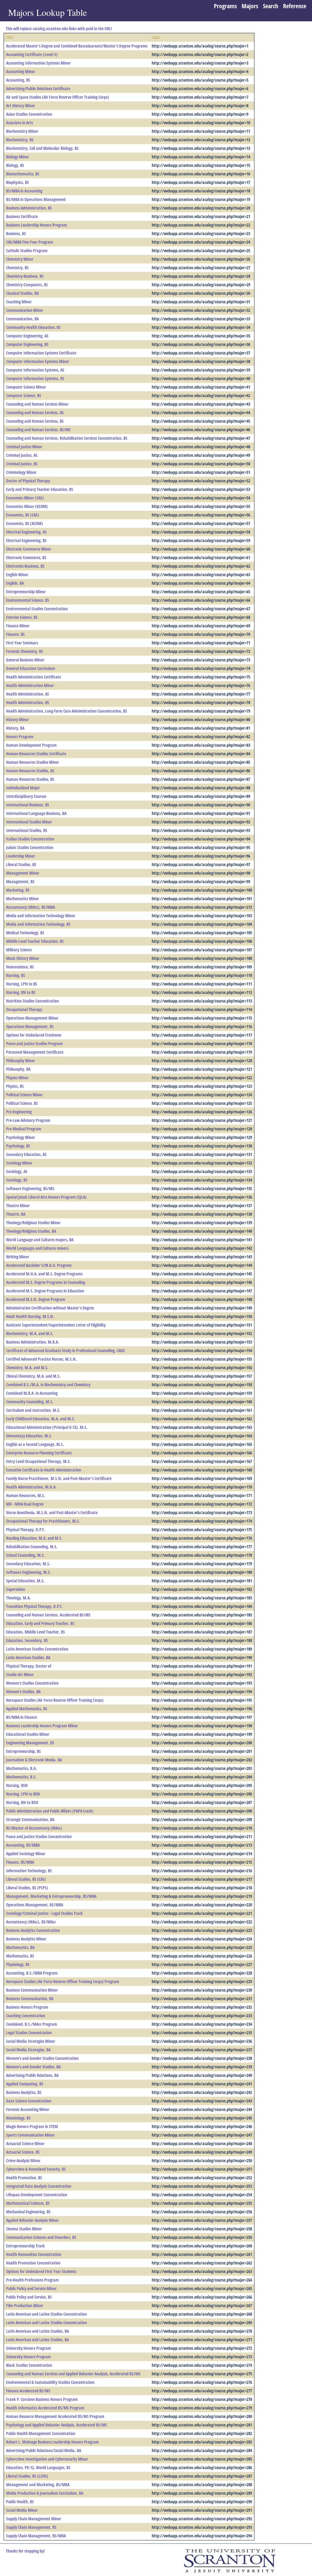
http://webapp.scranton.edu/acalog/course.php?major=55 (201, 506)
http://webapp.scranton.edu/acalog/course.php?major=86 (201, 771)
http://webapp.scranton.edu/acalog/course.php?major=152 (202, 1333)
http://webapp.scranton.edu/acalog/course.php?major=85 (201, 762)
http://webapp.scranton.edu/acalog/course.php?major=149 (202, 1308)
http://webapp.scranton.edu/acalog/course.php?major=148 (202, 1299)
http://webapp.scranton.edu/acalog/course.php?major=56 (201, 515)
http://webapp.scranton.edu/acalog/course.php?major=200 (202, 1743)
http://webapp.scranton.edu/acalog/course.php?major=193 (202, 1683)
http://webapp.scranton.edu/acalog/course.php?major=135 (202, 1188)
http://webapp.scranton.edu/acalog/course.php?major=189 (202, 1649)
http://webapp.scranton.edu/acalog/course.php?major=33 (201, 319)
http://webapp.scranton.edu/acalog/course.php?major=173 (202, 1512)
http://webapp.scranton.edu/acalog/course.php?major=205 (202, 1785)
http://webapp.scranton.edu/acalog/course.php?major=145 (202, 1274)
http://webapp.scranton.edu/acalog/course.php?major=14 (201, 157)
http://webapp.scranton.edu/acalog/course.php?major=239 (202, 2067)
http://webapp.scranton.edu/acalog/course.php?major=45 (201, 421)
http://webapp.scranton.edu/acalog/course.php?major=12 (201, 140)
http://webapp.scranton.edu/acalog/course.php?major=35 (201, 336)
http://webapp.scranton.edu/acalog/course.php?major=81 (201, 728)
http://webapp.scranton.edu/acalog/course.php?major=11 (201, 131)
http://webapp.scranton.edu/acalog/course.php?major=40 (201, 378)
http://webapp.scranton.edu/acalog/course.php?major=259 (202, 2237)
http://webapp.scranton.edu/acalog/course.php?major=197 (202, 1717)
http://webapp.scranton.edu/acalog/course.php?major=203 (202, 1768)
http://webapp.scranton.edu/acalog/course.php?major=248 (202, 2143)
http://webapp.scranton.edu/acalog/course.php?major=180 (202, 1572)
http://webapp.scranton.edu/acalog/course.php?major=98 (201, 873)
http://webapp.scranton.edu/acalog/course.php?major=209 (202, 1819)
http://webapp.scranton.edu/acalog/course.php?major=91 (201, 813)
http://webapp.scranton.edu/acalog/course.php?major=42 (201, 395)
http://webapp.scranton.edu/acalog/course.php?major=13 (201, 148)
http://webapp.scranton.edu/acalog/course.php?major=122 (202, 1078)
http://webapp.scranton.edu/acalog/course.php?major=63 (201, 574)
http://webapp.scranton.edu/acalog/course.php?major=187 (202, 1632)
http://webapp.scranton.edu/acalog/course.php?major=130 (202, 1146)
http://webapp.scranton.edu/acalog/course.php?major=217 (202, 1879)
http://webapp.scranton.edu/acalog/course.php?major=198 (202, 1726)
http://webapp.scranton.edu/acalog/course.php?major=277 (202, 2391)
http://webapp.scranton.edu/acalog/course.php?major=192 (202, 1674)
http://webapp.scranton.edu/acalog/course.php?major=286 (202, 2467)
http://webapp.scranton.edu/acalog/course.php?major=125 (202, 1103)
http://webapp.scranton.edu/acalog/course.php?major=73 (201, 660)
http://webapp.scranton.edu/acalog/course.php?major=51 (201, 472)
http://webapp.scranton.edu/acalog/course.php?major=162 (202, 1419)
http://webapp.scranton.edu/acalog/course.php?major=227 (202, 1964)
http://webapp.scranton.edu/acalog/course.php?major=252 (202, 2178)
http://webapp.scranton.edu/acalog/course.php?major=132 (202, 1163)
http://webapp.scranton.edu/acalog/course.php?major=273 (202, 2357)
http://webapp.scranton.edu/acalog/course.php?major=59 (201, 540)
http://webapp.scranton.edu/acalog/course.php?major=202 (202, 1760)
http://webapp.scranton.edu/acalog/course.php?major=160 (202, 1402)
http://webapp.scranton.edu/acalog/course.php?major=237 (202, 2050)
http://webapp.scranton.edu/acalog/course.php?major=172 (202, 1504)
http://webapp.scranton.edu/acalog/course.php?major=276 (202, 2382)
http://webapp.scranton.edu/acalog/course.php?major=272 (202, 2348)
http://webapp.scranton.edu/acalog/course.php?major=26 (201, 259)
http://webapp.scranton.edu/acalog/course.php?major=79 (201, 711)
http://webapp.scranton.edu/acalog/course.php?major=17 (201, 182)
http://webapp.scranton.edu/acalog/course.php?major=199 (202, 1734)
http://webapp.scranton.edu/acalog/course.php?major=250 (202, 2160)
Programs (225, 6)
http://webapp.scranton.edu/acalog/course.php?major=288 (202, 2484)
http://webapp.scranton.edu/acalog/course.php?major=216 (202, 1871)
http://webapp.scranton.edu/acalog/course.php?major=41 (201, 387)
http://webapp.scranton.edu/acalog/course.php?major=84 (201, 754)
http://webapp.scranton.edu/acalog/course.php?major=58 (201, 532)
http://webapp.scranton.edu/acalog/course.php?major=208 (202, 1811)
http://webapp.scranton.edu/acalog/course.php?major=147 (202, 1291)
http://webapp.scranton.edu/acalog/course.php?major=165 (202, 1444)
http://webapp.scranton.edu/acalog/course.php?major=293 (202, 2527)
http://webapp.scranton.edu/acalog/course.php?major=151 (202, 1325)
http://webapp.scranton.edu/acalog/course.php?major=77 (201, 694)
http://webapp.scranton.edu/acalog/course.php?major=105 (202, 933)
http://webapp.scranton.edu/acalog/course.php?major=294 (202, 2536)
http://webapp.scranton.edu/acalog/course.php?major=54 (201, 498)
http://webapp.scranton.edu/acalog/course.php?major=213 (202, 1845)
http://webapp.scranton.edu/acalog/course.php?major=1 (200, 46)
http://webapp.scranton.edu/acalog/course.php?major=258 (202, 2229)
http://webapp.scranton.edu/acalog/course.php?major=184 (202, 1606)
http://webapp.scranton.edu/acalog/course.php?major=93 (201, 830)
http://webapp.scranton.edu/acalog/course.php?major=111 (202, 984)
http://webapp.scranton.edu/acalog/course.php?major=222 (202, 1922)
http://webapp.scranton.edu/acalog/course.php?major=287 (202, 2476)
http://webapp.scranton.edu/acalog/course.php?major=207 (202, 1802)
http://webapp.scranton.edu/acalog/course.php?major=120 (202, 1061)
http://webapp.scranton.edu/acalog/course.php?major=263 (202, 2271)
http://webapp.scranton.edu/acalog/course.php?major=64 (201, 583)
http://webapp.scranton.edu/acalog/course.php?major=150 (202, 1316)
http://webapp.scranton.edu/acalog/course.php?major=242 (202, 2092)
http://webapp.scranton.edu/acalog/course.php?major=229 (202, 1981)
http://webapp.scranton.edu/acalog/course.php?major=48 (201, 447)
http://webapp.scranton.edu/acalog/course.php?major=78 (201, 702)
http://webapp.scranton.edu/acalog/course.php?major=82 (201, 737)
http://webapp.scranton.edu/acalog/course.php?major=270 (202, 2331)
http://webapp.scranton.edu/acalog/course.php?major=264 (202, 2280)
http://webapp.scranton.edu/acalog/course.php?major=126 (202, 1112)
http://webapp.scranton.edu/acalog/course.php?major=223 (202, 1930)
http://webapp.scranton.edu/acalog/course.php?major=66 (201, 600)
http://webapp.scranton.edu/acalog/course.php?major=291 (202, 2510)
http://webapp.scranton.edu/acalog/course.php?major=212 (202, 907)
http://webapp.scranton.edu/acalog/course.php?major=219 (202, 1896)
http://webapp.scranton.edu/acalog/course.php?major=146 (202, 1282)
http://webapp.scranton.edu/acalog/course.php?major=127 (202, 1120)
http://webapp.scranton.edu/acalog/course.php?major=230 (202, 1990)
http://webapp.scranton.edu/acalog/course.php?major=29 (201, 285)
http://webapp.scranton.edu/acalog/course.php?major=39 (201, 370)
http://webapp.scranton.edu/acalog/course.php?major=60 (201, 549)
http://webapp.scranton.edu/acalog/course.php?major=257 (202, 2220)
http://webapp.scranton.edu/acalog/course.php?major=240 (202, 2075)
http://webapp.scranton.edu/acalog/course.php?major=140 (202, 1231)
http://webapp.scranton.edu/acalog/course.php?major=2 (200, 54)
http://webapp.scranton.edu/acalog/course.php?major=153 (202, 1342)
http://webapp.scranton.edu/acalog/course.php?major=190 (202, 1657)
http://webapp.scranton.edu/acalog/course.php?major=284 (202, 2450)
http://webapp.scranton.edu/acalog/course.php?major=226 (202, 1956)
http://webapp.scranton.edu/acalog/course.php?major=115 (202, 1018)
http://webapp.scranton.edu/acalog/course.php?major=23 (201, 233)
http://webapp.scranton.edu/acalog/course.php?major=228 (202, 1973)
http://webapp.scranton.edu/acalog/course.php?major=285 (202, 2459)
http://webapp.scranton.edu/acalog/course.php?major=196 (202, 1709)
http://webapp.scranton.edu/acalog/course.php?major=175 (202, 1529)
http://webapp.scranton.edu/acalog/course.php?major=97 (201, 864)
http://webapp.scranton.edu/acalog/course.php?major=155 (202, 1359)
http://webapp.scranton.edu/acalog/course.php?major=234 (202, 2024)
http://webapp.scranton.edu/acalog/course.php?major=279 (202, 2408)
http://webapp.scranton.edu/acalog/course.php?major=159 (202, 1393)
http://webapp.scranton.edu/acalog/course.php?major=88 (201, 788)
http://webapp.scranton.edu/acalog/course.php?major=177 (202, 1547)
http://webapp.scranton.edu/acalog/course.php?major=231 (202, 1998)
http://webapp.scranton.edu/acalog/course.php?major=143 (202, 1257)
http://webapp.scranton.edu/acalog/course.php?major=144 (202, 1265)
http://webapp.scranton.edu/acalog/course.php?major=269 (202, 2322)
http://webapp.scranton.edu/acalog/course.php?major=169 (202, 1478)
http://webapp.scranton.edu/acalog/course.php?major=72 (201, 651)
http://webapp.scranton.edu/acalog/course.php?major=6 (200, 88)
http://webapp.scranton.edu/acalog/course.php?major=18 (201, 191)
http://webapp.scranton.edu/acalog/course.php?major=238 (202, 2058)
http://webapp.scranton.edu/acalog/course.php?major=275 (202, 2374)
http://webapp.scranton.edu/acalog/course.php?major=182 (202, 1589)
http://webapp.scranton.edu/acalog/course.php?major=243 (202, 2101)
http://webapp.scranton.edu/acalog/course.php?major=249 (202, 2152)
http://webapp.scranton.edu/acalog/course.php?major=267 (202, 2305)
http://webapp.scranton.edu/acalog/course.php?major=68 (201, 617)
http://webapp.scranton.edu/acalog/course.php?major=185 (202, 1615)
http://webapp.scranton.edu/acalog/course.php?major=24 (201, 242)
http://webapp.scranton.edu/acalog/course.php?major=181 (202, 1581)
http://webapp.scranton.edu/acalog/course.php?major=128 (202, 1129)
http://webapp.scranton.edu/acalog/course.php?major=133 (202, 1171)
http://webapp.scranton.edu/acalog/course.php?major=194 (202, 1691)
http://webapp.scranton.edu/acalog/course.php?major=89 (201, 796)
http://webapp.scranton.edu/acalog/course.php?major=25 (201, 250)
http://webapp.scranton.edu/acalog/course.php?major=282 (202, 2433)
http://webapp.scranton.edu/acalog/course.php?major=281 (202, 2425)
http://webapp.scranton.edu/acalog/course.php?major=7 (200, 97)
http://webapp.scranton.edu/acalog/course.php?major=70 (201, 634)
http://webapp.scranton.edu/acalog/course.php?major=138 (202, 1214)
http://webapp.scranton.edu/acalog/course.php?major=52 (201, 481)
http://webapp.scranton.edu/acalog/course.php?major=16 (201, 174)
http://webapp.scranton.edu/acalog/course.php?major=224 (202, 1939)
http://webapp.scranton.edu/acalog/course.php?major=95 (201, 847)
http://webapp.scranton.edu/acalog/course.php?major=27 (201, 268)
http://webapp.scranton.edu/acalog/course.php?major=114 (202, 1009)
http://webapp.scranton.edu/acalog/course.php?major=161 (202, 1410)
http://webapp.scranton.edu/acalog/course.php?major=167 (202, 1461)
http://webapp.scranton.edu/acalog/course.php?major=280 (202, 2416)
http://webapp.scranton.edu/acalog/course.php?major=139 (202, 1223)
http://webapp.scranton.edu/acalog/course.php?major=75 (201, 677)
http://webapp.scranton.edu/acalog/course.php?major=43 (201, 404)
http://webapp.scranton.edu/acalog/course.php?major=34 (201, 327)
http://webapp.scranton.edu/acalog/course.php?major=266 (202, 2297)
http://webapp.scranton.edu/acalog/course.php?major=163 (202, 1427)
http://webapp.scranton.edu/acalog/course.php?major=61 (201, 557)
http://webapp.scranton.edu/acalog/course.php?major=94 (201, 839)
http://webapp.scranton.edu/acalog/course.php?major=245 (202, 2118)
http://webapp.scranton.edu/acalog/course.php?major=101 (202, 899)
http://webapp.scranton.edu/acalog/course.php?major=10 (201, 123)
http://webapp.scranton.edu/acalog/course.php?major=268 (202, 2314)
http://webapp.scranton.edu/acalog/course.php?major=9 (200, 114)
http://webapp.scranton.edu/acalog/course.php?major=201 (202, 1751)
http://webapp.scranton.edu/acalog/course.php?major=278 (202, 2399)
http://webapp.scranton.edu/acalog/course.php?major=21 (201, 216)
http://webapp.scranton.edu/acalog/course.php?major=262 (202, 2263)
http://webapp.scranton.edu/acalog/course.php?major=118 (202, 1043)
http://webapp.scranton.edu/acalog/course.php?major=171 (202, 1495)
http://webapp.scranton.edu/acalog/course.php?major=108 (202, 958)
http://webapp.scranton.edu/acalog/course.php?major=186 (202, 1623)
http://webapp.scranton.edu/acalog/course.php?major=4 (200, 71)
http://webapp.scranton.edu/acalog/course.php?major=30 (201, 293)
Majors (250, 6)
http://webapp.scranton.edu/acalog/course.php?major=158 (202, 1385)
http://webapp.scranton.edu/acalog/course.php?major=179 (202, 1564)
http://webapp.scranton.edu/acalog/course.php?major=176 (202, 1538)
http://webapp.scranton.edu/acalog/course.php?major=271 (202, 2340)
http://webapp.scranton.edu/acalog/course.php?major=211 (202, 1836)
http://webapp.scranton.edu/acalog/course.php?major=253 (202, 2186)
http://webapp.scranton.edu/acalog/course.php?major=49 (201, 455)
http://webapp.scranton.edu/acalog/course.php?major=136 (202, 1197)
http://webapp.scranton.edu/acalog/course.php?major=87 (201, 779)
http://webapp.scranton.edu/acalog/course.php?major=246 (202, 2126)
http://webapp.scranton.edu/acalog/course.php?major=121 (202, 1069)
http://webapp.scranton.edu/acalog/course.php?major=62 (201, 566)
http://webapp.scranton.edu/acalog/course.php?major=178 (202, 1555)
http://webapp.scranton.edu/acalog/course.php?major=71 (201, 643)
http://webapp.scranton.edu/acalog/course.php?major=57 (201, 523)
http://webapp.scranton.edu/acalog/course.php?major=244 (202, 2109)
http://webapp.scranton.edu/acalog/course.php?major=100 (202, 890)
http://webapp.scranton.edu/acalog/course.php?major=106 (202, 941)
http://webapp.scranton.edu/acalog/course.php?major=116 (202, 1026)
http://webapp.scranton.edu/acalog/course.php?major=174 (202, 1521)
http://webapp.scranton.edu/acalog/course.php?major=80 (201, 719)
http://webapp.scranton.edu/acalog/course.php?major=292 (202, 2519)
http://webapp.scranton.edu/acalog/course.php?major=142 (202, 1248)
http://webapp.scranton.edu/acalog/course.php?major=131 (202, 1154)
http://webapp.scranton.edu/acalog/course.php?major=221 (202, 1913)
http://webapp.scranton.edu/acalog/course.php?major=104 (202, 924)
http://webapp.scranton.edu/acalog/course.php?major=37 (201, 353)
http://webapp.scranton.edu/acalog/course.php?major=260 (202, 2246)
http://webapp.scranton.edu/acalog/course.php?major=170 (202, 1487)
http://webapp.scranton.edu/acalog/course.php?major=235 (202, 2033)
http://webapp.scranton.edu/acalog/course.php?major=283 (202, 2442)
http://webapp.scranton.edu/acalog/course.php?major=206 (202, 1794)
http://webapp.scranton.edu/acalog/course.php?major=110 (202, 975)
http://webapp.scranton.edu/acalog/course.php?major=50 (201, 464)
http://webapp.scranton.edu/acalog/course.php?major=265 (202, 2288)
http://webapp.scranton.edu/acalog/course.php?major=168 (202, 1470)
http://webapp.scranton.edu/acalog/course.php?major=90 (201, 805)
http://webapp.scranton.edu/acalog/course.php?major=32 (201, 310)
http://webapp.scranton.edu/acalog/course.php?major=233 (202, 2016)
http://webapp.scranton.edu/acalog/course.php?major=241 (202, 2084)
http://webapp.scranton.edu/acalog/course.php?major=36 (201, 344)
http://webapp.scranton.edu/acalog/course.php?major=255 (202, 2203)
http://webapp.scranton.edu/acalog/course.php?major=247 (202, 2135)
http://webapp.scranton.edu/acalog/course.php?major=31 (201, 302)
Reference (295, 6)
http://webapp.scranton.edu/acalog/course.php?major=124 (202, 1095)
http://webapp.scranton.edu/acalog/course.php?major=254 (202, 2195)
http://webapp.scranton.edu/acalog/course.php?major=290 (202, 2502)
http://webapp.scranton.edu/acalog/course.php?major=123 (202, 1086)
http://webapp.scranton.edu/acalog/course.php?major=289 (202, 2493)
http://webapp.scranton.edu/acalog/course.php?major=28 (201, 276)
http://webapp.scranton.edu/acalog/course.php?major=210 (202, 1828)
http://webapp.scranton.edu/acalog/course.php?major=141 (202, 1240)
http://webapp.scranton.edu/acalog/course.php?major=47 (201, 438)
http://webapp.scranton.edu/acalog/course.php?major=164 (202, 1436)
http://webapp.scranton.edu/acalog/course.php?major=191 (202, 1666)
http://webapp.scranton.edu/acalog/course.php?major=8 (200, 106)
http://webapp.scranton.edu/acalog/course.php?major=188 (202, 1640)
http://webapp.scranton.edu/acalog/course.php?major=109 (202, 967)
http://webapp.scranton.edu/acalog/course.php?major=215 (202, 1862)
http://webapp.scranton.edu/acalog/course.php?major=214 (202, 1854)
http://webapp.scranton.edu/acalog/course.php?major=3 (200, 63)
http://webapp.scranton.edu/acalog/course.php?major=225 (202, 1947)
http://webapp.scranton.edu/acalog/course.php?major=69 (201, 626)
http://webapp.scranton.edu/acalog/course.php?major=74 (201, 668)
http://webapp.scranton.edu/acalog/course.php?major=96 (201, 856)
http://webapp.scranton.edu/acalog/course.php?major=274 (202, 2365)
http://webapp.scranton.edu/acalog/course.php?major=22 (201, 225)
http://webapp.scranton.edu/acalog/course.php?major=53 (201, 489)
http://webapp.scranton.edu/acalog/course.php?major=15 (201, 165)
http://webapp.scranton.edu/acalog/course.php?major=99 (201, 881)
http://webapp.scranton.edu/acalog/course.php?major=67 (201, 609)
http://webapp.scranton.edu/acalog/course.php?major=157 (202, 1376)
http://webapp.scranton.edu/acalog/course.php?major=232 (202, 2007)
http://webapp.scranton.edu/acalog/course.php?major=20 (201, 208)
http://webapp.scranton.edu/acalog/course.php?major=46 (201, 430)
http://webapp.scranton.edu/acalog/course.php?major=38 (201, 361)
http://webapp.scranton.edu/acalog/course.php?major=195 (202, 1700)
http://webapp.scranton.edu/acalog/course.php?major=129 (202, 1137)
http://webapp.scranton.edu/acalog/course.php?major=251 (202, 2169)
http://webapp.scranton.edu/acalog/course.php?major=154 (202, 1350)
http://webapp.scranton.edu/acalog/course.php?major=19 (201, 199)
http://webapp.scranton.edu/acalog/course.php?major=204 (202, 1777)
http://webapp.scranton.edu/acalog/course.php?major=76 (201, 685)
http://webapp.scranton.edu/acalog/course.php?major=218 (202, 1888)
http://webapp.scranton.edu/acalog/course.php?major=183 (202, 1598)
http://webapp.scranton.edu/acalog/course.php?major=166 (202, 1453)
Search (271, 6)
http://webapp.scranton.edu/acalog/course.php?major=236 (202, 2041)
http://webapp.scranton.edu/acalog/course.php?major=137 (202, 1205)
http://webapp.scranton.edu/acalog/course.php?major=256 (202, 2212)
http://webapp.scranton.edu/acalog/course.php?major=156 (202, 1367)
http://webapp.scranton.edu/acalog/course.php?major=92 (201, 822)
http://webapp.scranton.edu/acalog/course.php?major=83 (201, 745)
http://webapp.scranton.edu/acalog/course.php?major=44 (201, 412)
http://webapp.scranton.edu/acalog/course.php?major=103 (202, 916)
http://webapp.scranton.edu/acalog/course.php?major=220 (202, 1905)
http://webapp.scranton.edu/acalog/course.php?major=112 (202, 992)
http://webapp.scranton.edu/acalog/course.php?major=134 (202, 1180)
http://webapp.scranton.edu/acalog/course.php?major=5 (200, 80)
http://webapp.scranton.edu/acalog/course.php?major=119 (202, 1052)
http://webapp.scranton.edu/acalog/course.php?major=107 (202, 950)
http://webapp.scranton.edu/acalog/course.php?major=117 (202, 1035)
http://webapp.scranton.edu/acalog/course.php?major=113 (202, 1001)
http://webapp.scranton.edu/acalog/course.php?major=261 (202, 2254)
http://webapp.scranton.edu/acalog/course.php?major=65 (201, 592)
